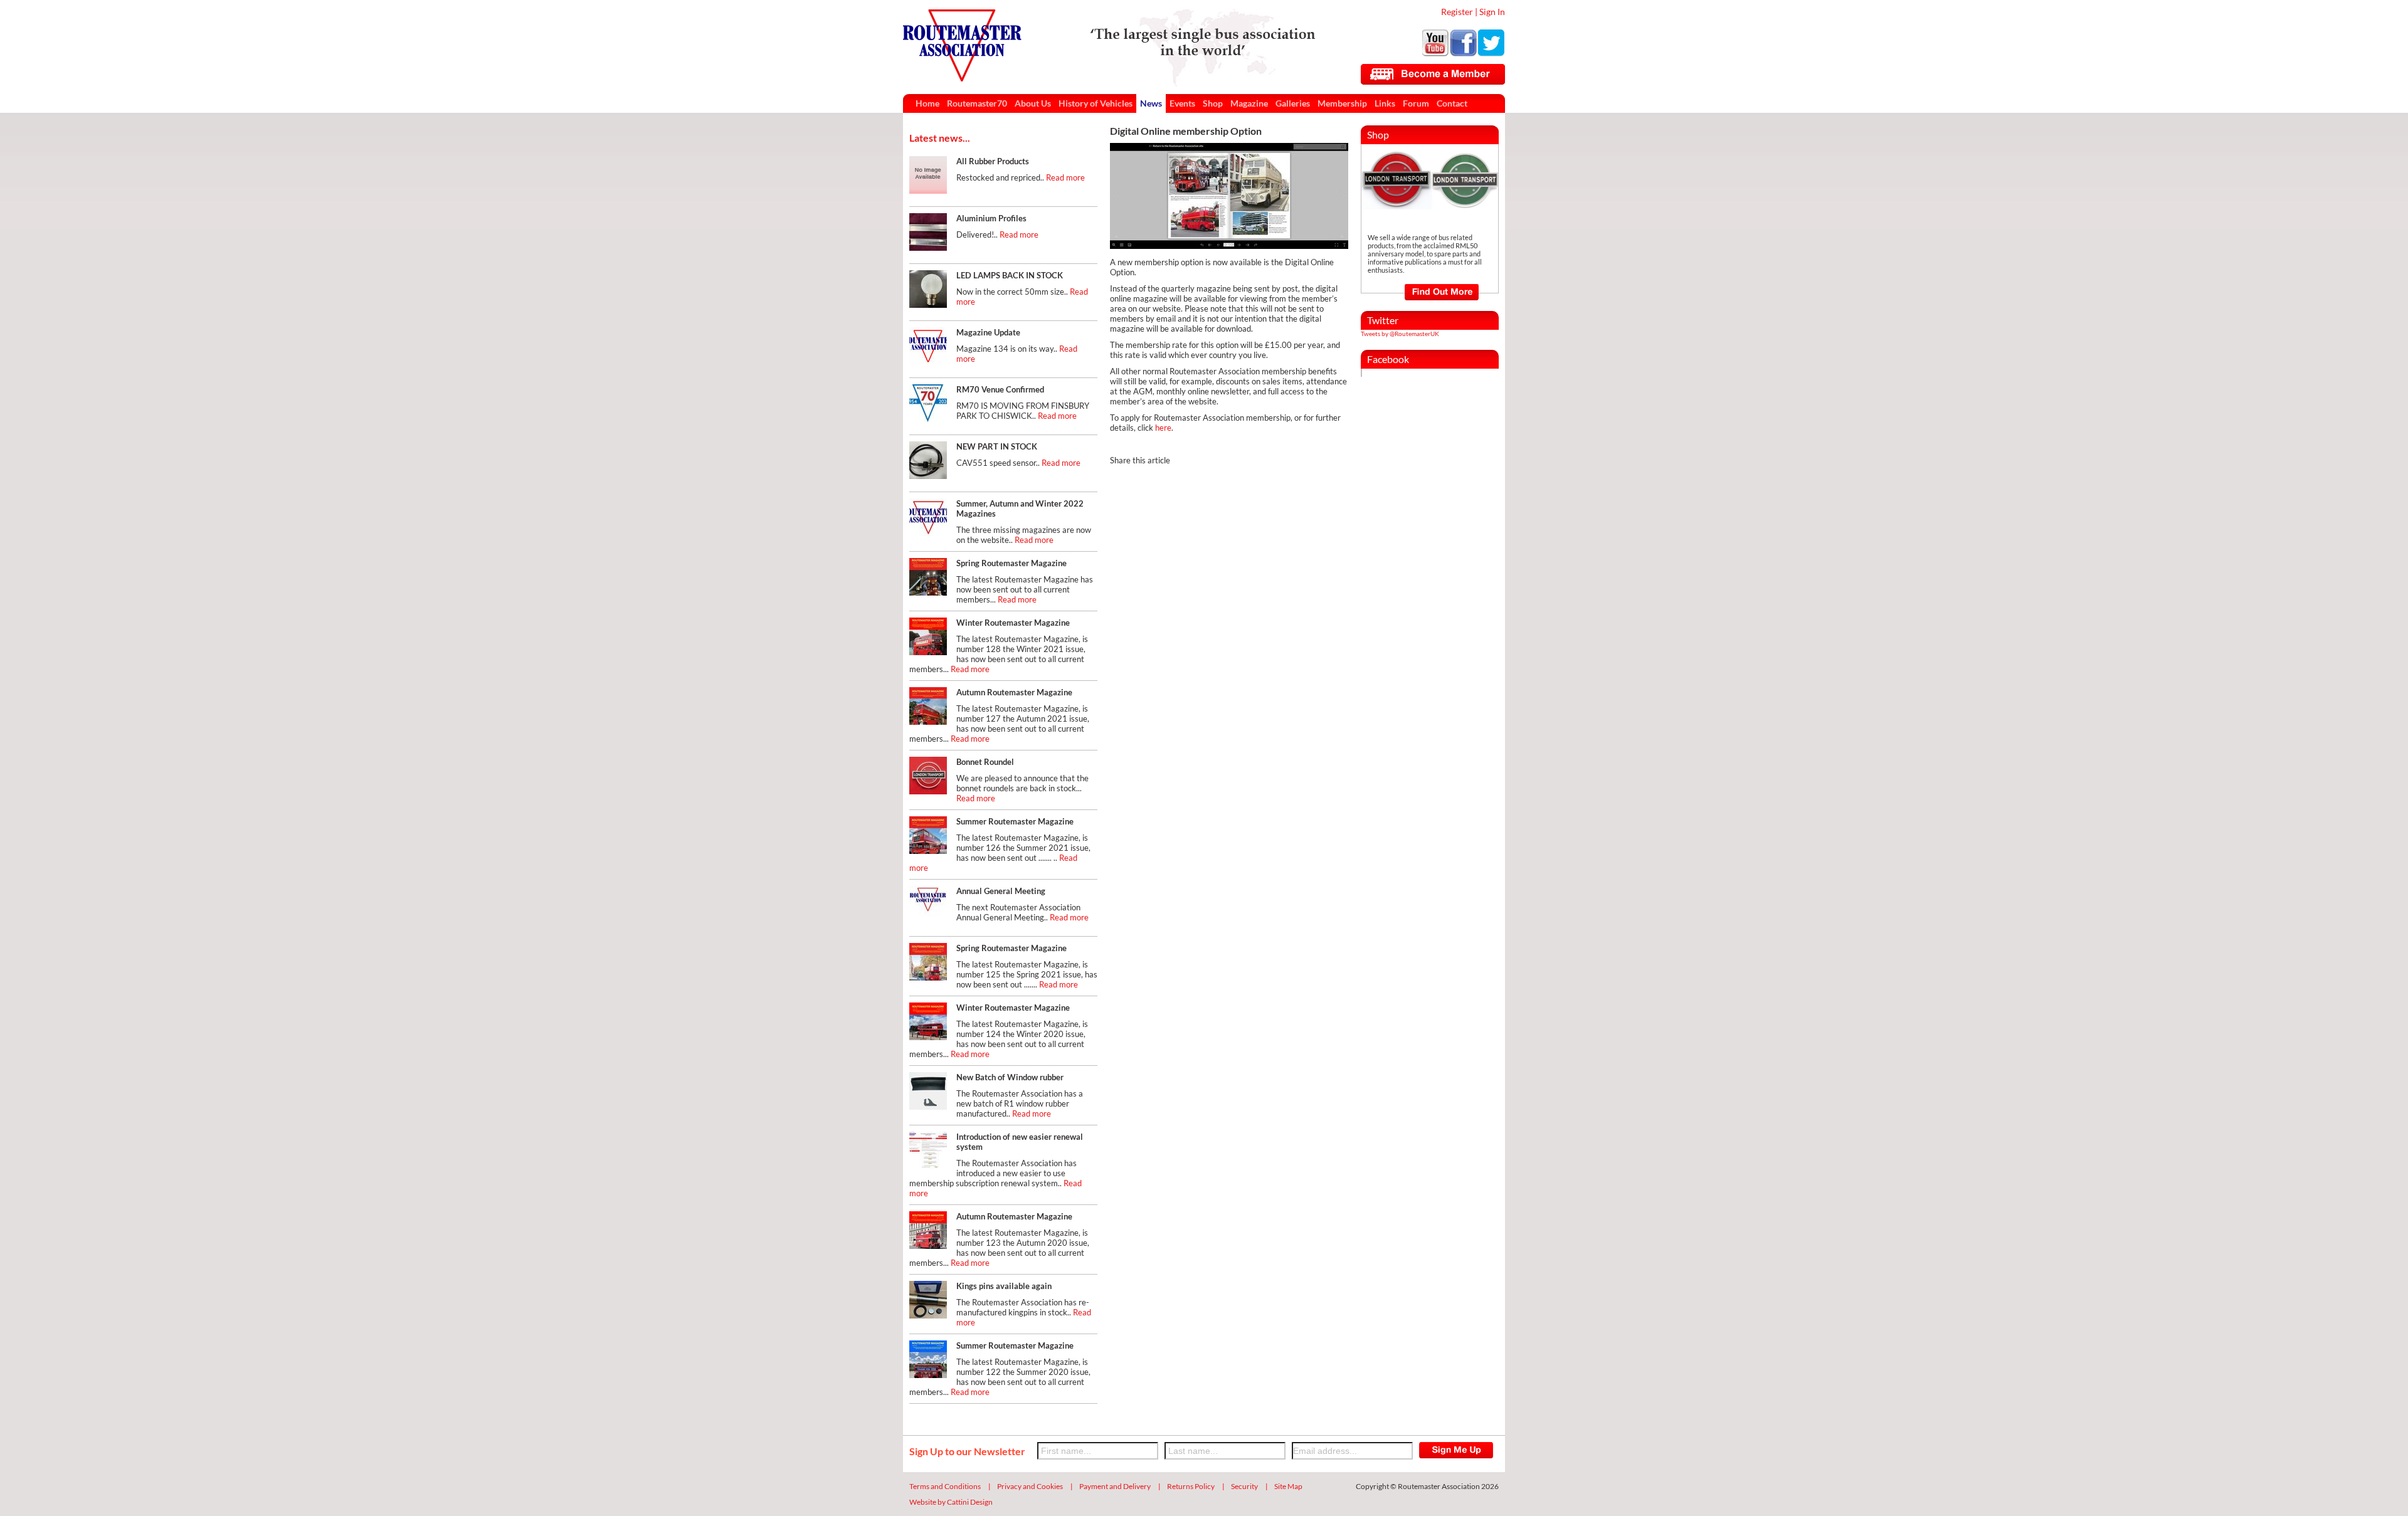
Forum (1416, 103)
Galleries (1293, 103)
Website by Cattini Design (951, 1502)
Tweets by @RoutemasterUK (1400, 334)
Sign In (1492, 12)
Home (927, 103)
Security (1244, 1486)
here (1163, 428)
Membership (1342, 103)
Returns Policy (1191, 1486)
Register (1457, 12)
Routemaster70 (977, 103)
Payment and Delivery (1115, 1486)
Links (1385, 103)
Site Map (1288, 1486)
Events (1182, 103)
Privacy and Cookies (1030, 1486)
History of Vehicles (1096, 103)
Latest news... (940, 138)
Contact (1452, 103)
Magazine (1249, 103)
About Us (1033, 103)
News (1151, 103)
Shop (1213, 103)
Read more (1065, 177)
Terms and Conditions (945, 1486)
